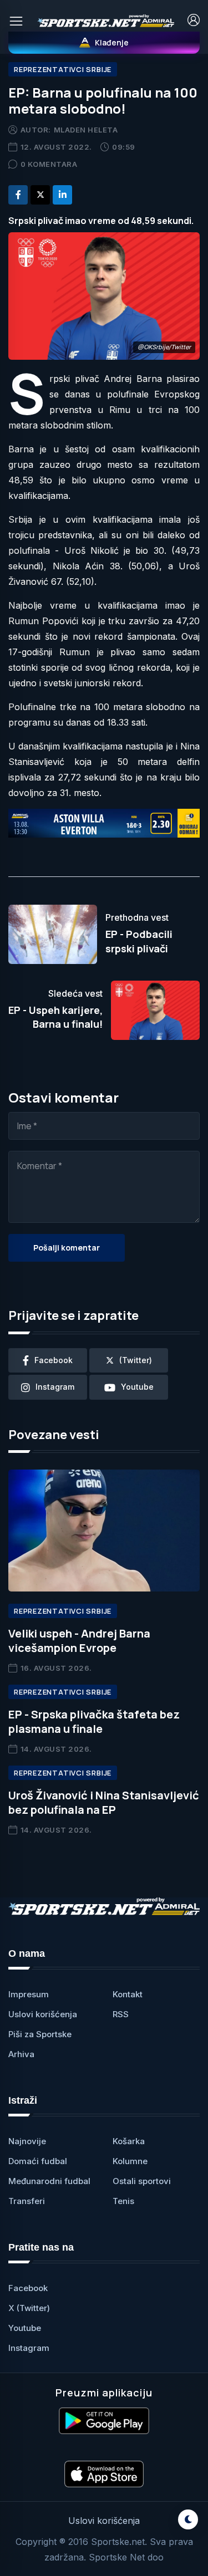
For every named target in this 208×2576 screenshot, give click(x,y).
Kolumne (130, 2161)
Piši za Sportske (40, 2034)
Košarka (129, 2141)
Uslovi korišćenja (43, 2014)
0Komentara (49, 164)
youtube (137, 1387)
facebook (54, 1360)
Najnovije (27, 2141)
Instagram (29, 2348)
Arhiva (21, 2054)
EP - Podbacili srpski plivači (139, 941)
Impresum (29, 1994)
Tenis (123, 2201)
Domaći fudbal (38, 2161)
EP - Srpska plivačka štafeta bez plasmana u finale (94, 1721)
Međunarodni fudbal (49, 2181)
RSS (121, 2014)
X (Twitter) (29, 2308)
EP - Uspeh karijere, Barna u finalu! (55, 1017)
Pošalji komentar (67, 1248)
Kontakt (128, 1994)
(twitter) (136, 1360)
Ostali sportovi (142, 2181)
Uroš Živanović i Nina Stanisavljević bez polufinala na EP (104, 1802)
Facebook (28, 2288)
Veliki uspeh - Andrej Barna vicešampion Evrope (79, 1641)
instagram (55, 1387)
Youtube (25, 2328)
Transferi (27, 2201)
